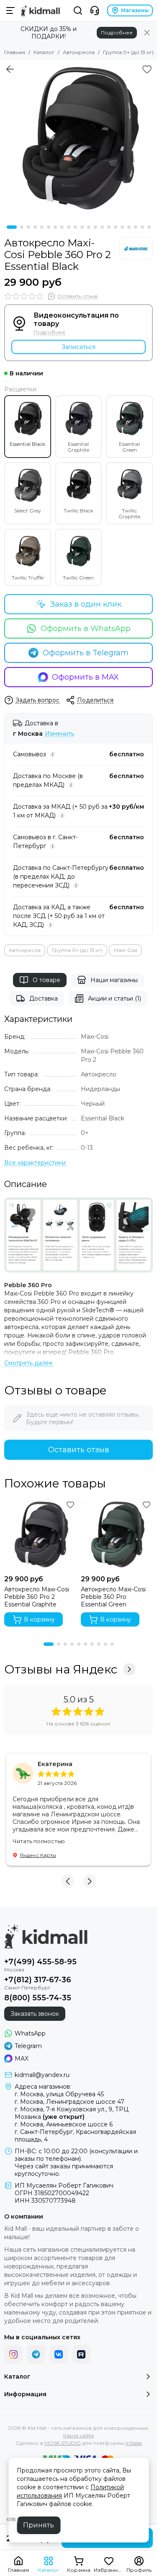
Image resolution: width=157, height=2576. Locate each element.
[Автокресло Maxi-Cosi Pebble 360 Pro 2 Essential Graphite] (40, 1535)
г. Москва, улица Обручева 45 (59, 2094)
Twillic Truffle (28, 578)
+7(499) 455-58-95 (40, 1962)
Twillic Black (78, 511)
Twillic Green (78, 578)
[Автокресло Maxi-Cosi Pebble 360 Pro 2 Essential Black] (78, 138)
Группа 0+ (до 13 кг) (128, 52)
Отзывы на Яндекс (61, 1669)
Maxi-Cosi (126, 950)
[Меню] (10, 10)
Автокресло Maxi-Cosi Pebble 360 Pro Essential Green (113, 1597)
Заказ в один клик (86, 604)
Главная (15, 52)
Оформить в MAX (85, 677)
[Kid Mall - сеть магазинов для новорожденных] (40, 10)
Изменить (59, 734)
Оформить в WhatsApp (86, 628)
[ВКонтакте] (59, 2354)
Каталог (44, 52)
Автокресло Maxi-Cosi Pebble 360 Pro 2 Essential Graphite (37, 1597)
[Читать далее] (28, 1363)
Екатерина (55, 1764)
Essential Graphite (78, 447)
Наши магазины (114, 980)
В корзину (39, 1619)
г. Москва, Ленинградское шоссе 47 (69, 2102)
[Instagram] (13, 2354)
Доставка (44, 998)
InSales (134, 2443)
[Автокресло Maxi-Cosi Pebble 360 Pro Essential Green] (117, 1535)
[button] (12, 227)
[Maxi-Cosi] (136, 248)
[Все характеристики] (35, 1163)
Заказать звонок (35, 2014)
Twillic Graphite (129, 513)
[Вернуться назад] (10, 69)
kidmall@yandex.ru (42, 2075)
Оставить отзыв (79, 1450)
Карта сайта (78, 2435)
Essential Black (27, 444)
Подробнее (117, 32)
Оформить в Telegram (86, 653)
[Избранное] (147, 69)
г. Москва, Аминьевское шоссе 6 (64, 2124)
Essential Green (129, 447)
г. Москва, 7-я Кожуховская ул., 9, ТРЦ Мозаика (72, 2113)
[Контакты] (95, 10)
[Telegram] (36, 2354)
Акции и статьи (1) (115, 998)
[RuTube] (81, 2354)
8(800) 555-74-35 (38, 1998)
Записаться (78, 347)
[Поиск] (78, 10)
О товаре (46, 980)
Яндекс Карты (38, 1855)
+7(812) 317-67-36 (38, 1980)
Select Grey (28, 511)
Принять (39, 2525)
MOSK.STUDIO (63, 2443)
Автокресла (79, 52)
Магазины (135, 10)
